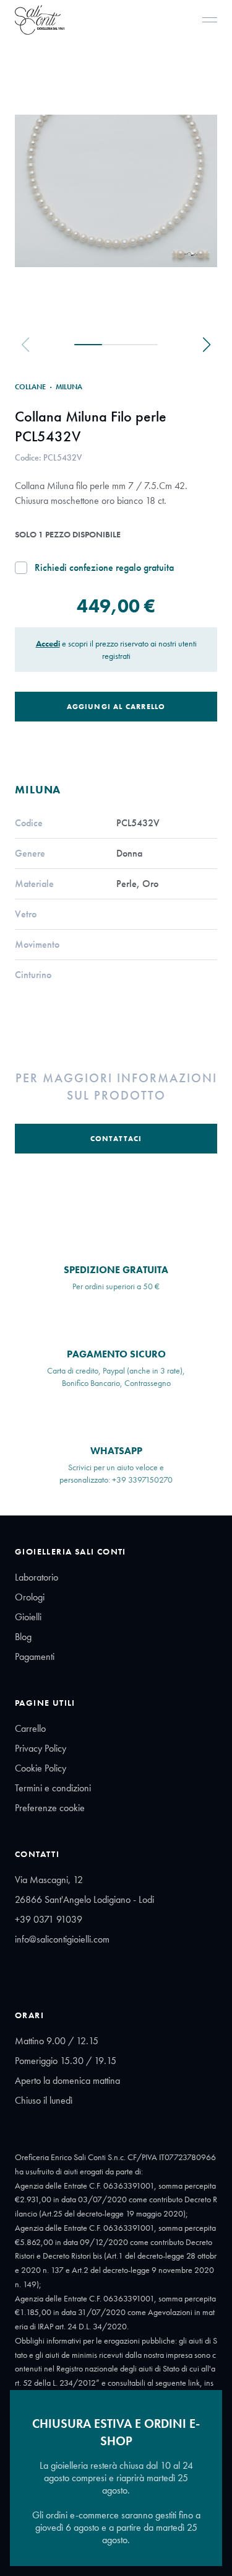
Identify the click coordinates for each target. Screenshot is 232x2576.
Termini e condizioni (53, 1788)
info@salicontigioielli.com (62, 1939)
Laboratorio (37, 1577)
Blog (23, 1637)
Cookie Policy (41, 1768)
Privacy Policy (41, 1748)
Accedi (48, 643)
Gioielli (28, 1617)
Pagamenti (35, 1656)
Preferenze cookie (50, 1808)
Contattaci (116, 1139)
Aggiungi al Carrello (116, 707)
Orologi (30, 1597)
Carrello (30, 1728)
